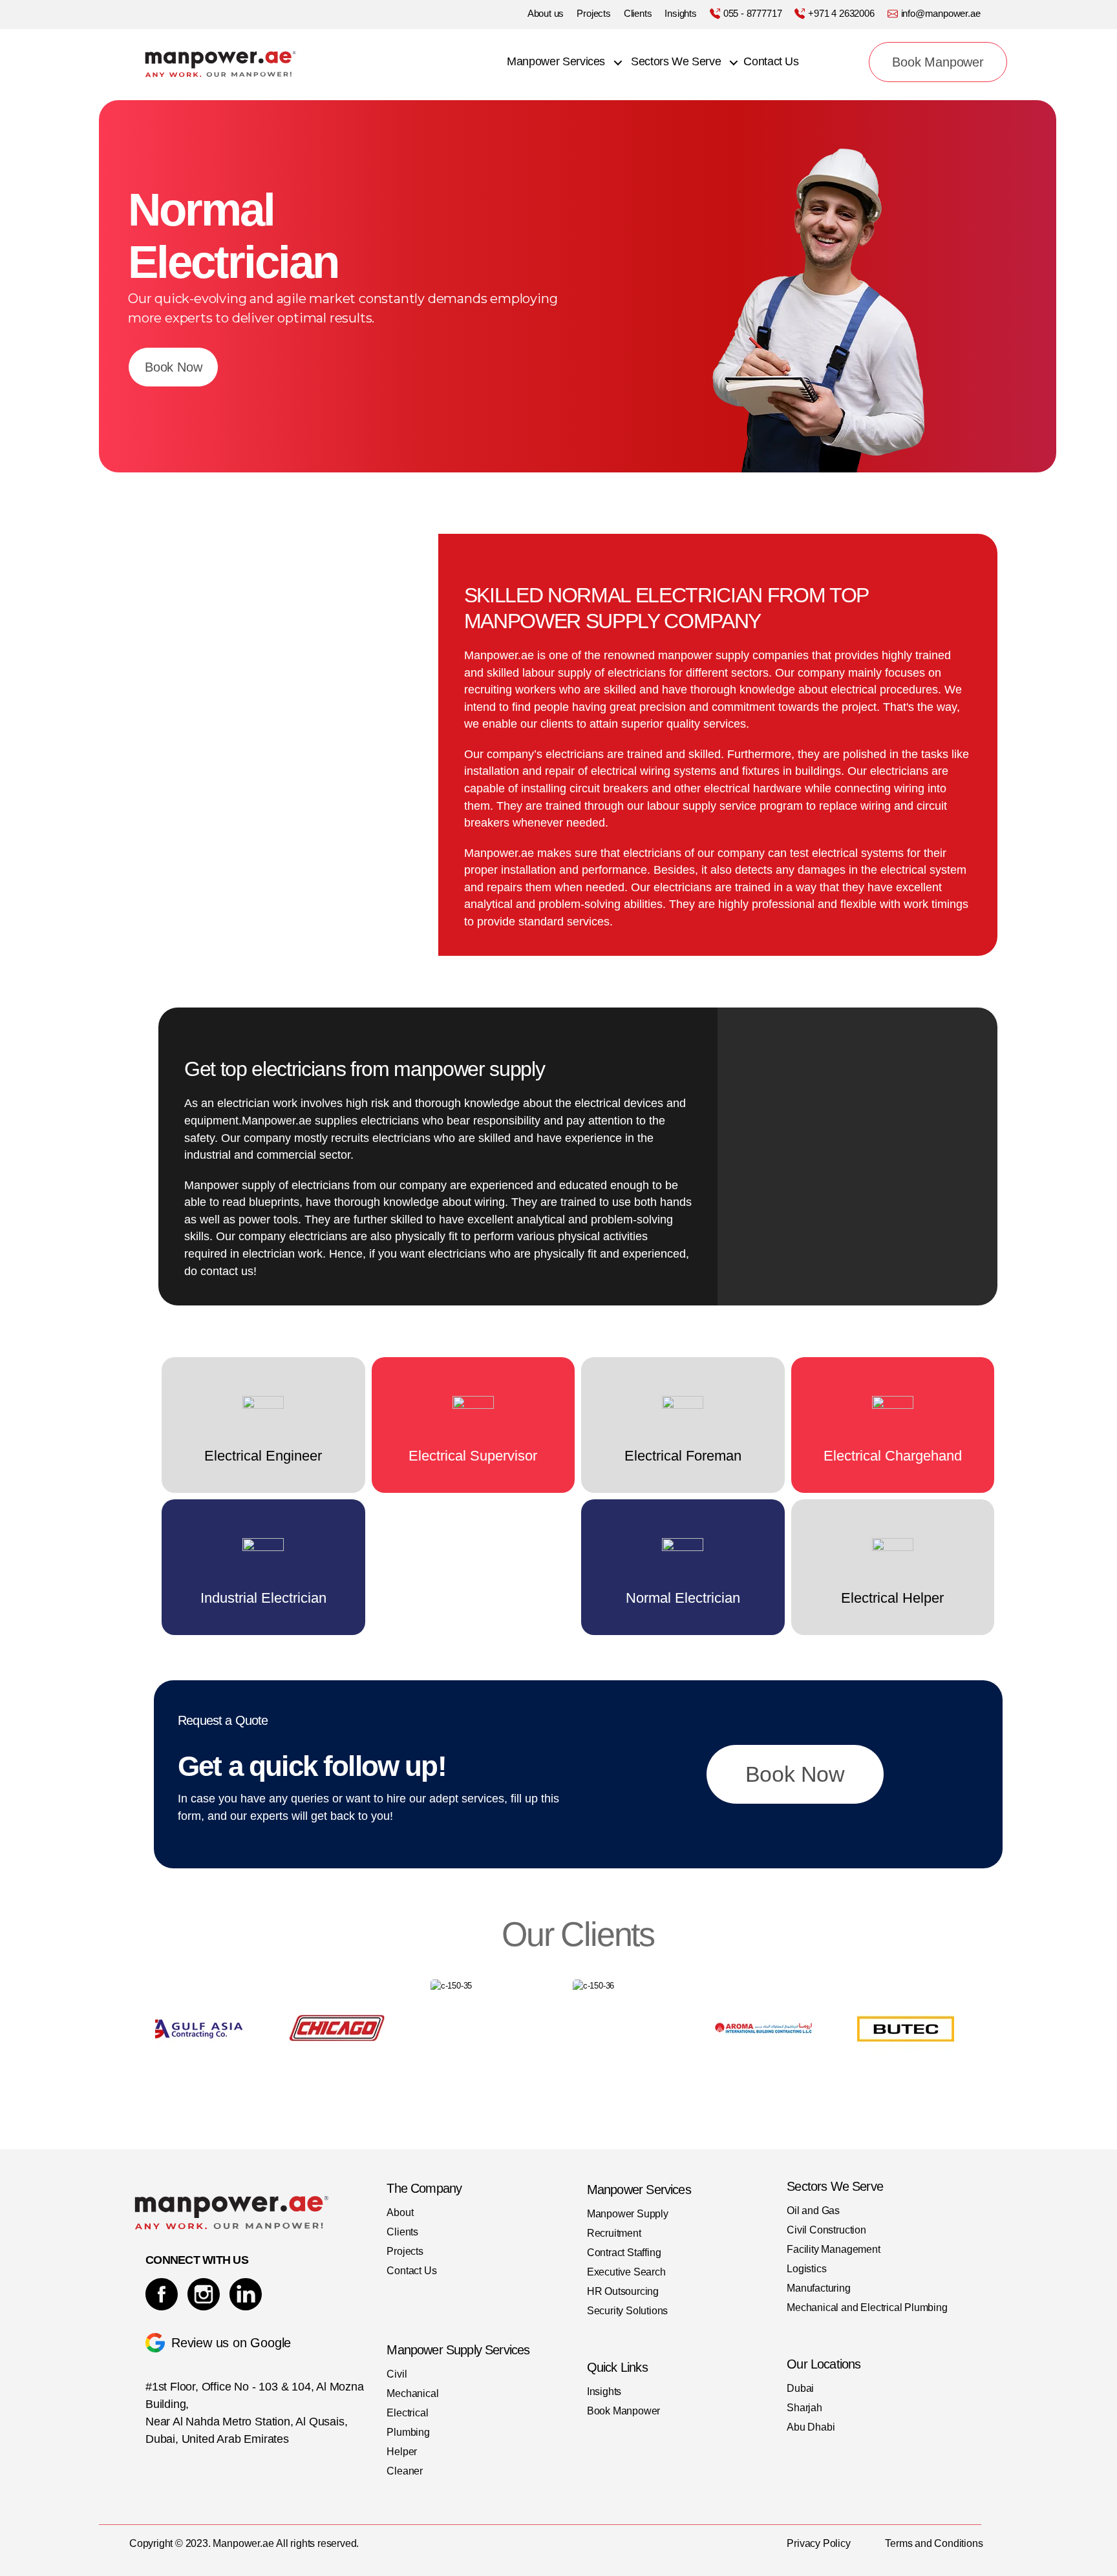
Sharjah (804, 2408)
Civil (397, 2374)
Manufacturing (818, 2288)
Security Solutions (628, 2311)
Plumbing (408, 2432)
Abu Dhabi (811, 2427)
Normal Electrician (683, 1598)
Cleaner (405, 2471)
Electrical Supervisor (473, 1456)
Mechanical (412, 2393)
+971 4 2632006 (841, 13)
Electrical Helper (892, 1598)
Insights (680, 13)
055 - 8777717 (752, 13)
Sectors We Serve (676, 61)
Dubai (800, 2388)
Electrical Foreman (683, 1456)
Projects (593, 13)
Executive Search (626, 2272)
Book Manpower (938, 62)
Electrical (407, 2413)
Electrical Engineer (263, 1456)
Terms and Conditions (934, 2543)
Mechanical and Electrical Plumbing (867, 2307)
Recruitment (614, 2233)
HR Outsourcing (623, 2291)
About (400, 2212)
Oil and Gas (813, 2211)
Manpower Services (556, 61)
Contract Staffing (624, 2253)
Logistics (806, 2269)
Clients (638, 13)
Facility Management (833, 2249)
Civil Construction (826, 2230)
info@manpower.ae (941, 13)
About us (546, 13)
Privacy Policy (818, 2543)
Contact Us (771, 61)
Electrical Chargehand (893, 1456)
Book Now (173, 367)
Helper (402, 2452)
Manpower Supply (628, 2214)
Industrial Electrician (263, 1598)
